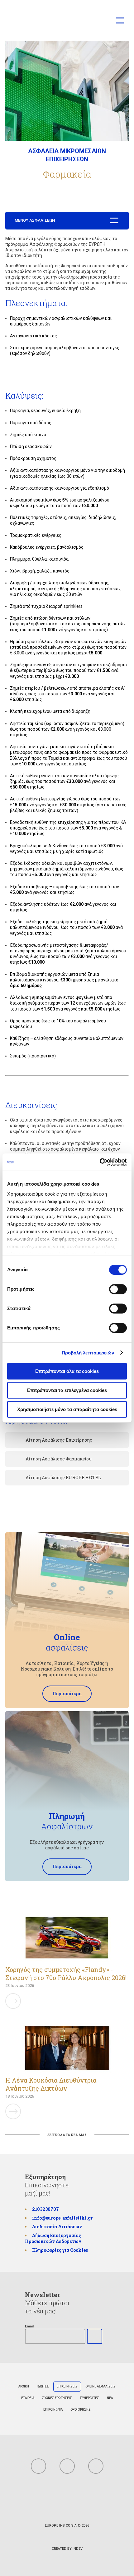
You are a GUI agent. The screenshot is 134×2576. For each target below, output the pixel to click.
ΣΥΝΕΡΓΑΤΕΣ (89, 2398)
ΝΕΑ (110, 2398)
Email (29, 2326)
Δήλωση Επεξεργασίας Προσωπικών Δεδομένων (53, 2238)
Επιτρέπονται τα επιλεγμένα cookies (67, 1390)
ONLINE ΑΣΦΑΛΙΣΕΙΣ (100, 2386)
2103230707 (45, 2209)
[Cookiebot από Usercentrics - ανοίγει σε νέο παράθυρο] (100, 1162)
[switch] (118, 1289)
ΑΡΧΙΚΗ (24, 2386)
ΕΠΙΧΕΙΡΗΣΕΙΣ (67, 2386)
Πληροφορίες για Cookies (60, 2250)
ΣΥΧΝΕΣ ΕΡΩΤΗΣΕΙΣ (57, 2398)
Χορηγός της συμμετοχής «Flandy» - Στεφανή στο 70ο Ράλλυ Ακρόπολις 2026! (66, 1974)
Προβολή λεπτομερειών (88, 1353)
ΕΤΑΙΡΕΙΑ (28, 2398)
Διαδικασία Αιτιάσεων (57, 2227)
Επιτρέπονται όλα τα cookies (67, 1371)
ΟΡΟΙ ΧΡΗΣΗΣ (81, 2410)
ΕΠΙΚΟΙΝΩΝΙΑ (53, 2410)
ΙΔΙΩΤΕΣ (43, 2386)
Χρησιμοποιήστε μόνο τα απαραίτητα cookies (67, 1409)
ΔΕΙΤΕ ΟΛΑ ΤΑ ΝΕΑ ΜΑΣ (67, 2135)
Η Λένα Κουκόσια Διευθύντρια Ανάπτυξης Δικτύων (51, 2084)
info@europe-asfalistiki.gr (62, 2218)
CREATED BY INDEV (67, 2549)
